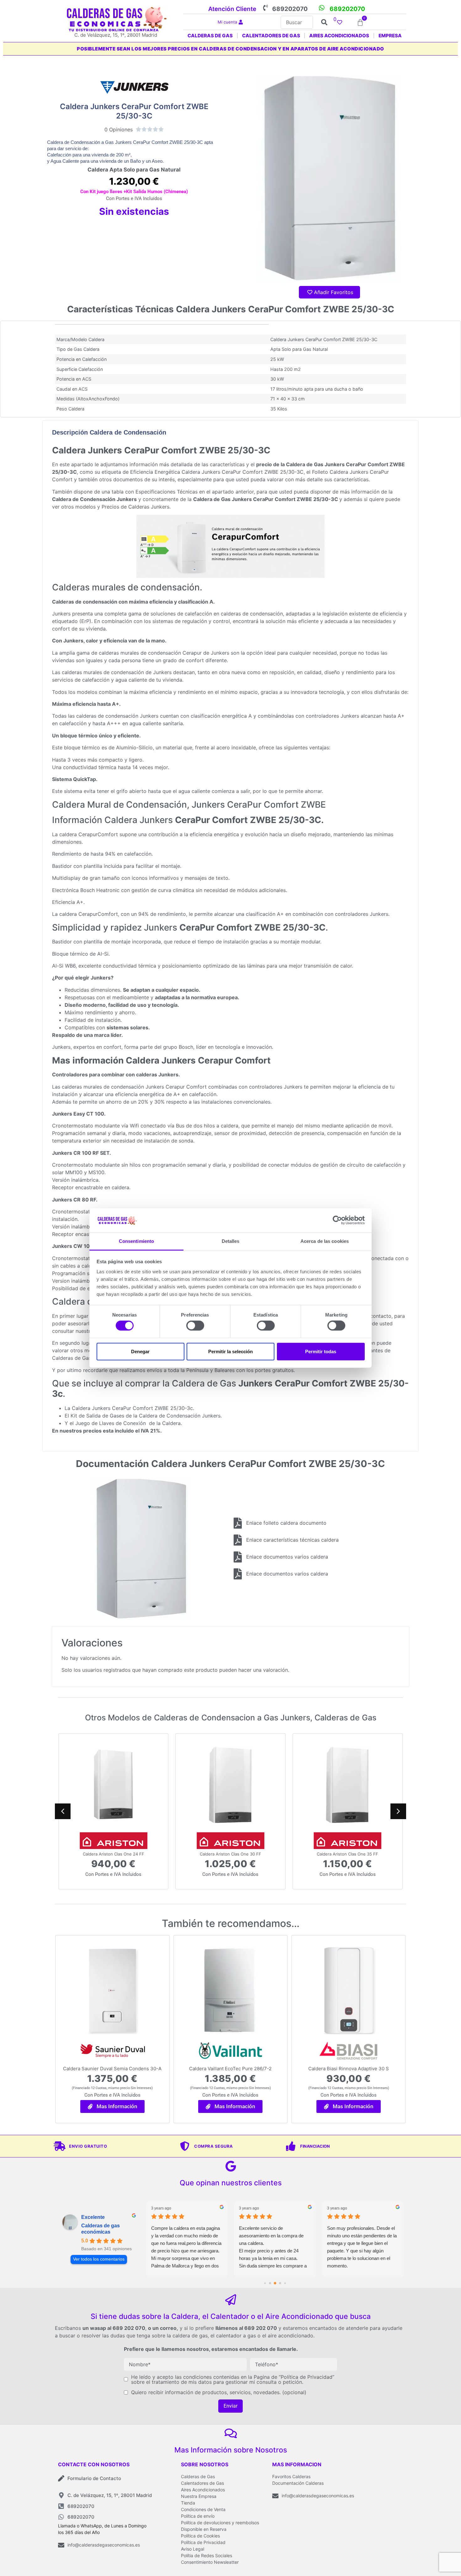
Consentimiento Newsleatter (210, 2562)
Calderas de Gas (198, 2476)
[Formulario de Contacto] (61, 2478)
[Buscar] (297, 22)
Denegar (140, 1351)
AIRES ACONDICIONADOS (339, 36)
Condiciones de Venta (203, 2509)
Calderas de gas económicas (101, 2229)
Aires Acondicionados (203, 2490)
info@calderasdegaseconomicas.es (104, 2545)
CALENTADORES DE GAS (271, 36)
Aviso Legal (193, 2549)
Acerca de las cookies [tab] (325, 1241)
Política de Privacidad (203, 2542)
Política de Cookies (200, 2536)
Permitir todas (321, 1351)
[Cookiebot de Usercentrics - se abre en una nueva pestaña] (337, 1220)
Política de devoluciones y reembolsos (220, 2523)
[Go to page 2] (265, 2283)
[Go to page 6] (285, 2283)
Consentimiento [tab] (136, 1241)
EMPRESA (390, 36)
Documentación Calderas (298, 2483)
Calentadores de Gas (202, 2483)
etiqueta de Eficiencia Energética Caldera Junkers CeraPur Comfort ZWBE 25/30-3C (203, 472)
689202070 (290, 9)
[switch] (195, 1326)
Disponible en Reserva (204, 2529)
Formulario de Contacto (94, 2478)
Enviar (230, 2406)
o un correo (162, 2328)
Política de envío (198, 2516)
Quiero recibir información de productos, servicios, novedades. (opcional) (219, 2392)
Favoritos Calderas (291, 2476)
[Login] (241, 22)
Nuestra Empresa (199, 2496)
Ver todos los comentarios (99, 2259)
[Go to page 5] (280, 2283)
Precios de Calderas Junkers (135, 507)
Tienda (188, 2503)
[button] (398, 1811)
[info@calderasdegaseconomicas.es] (61, 2545)
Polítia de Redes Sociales (207, 2555)
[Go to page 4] (275, 2283)
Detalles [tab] (231, 1241)
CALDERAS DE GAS (210, 36)
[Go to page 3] (270, 2283)
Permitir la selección (230, 1351)
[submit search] (324, 22)
